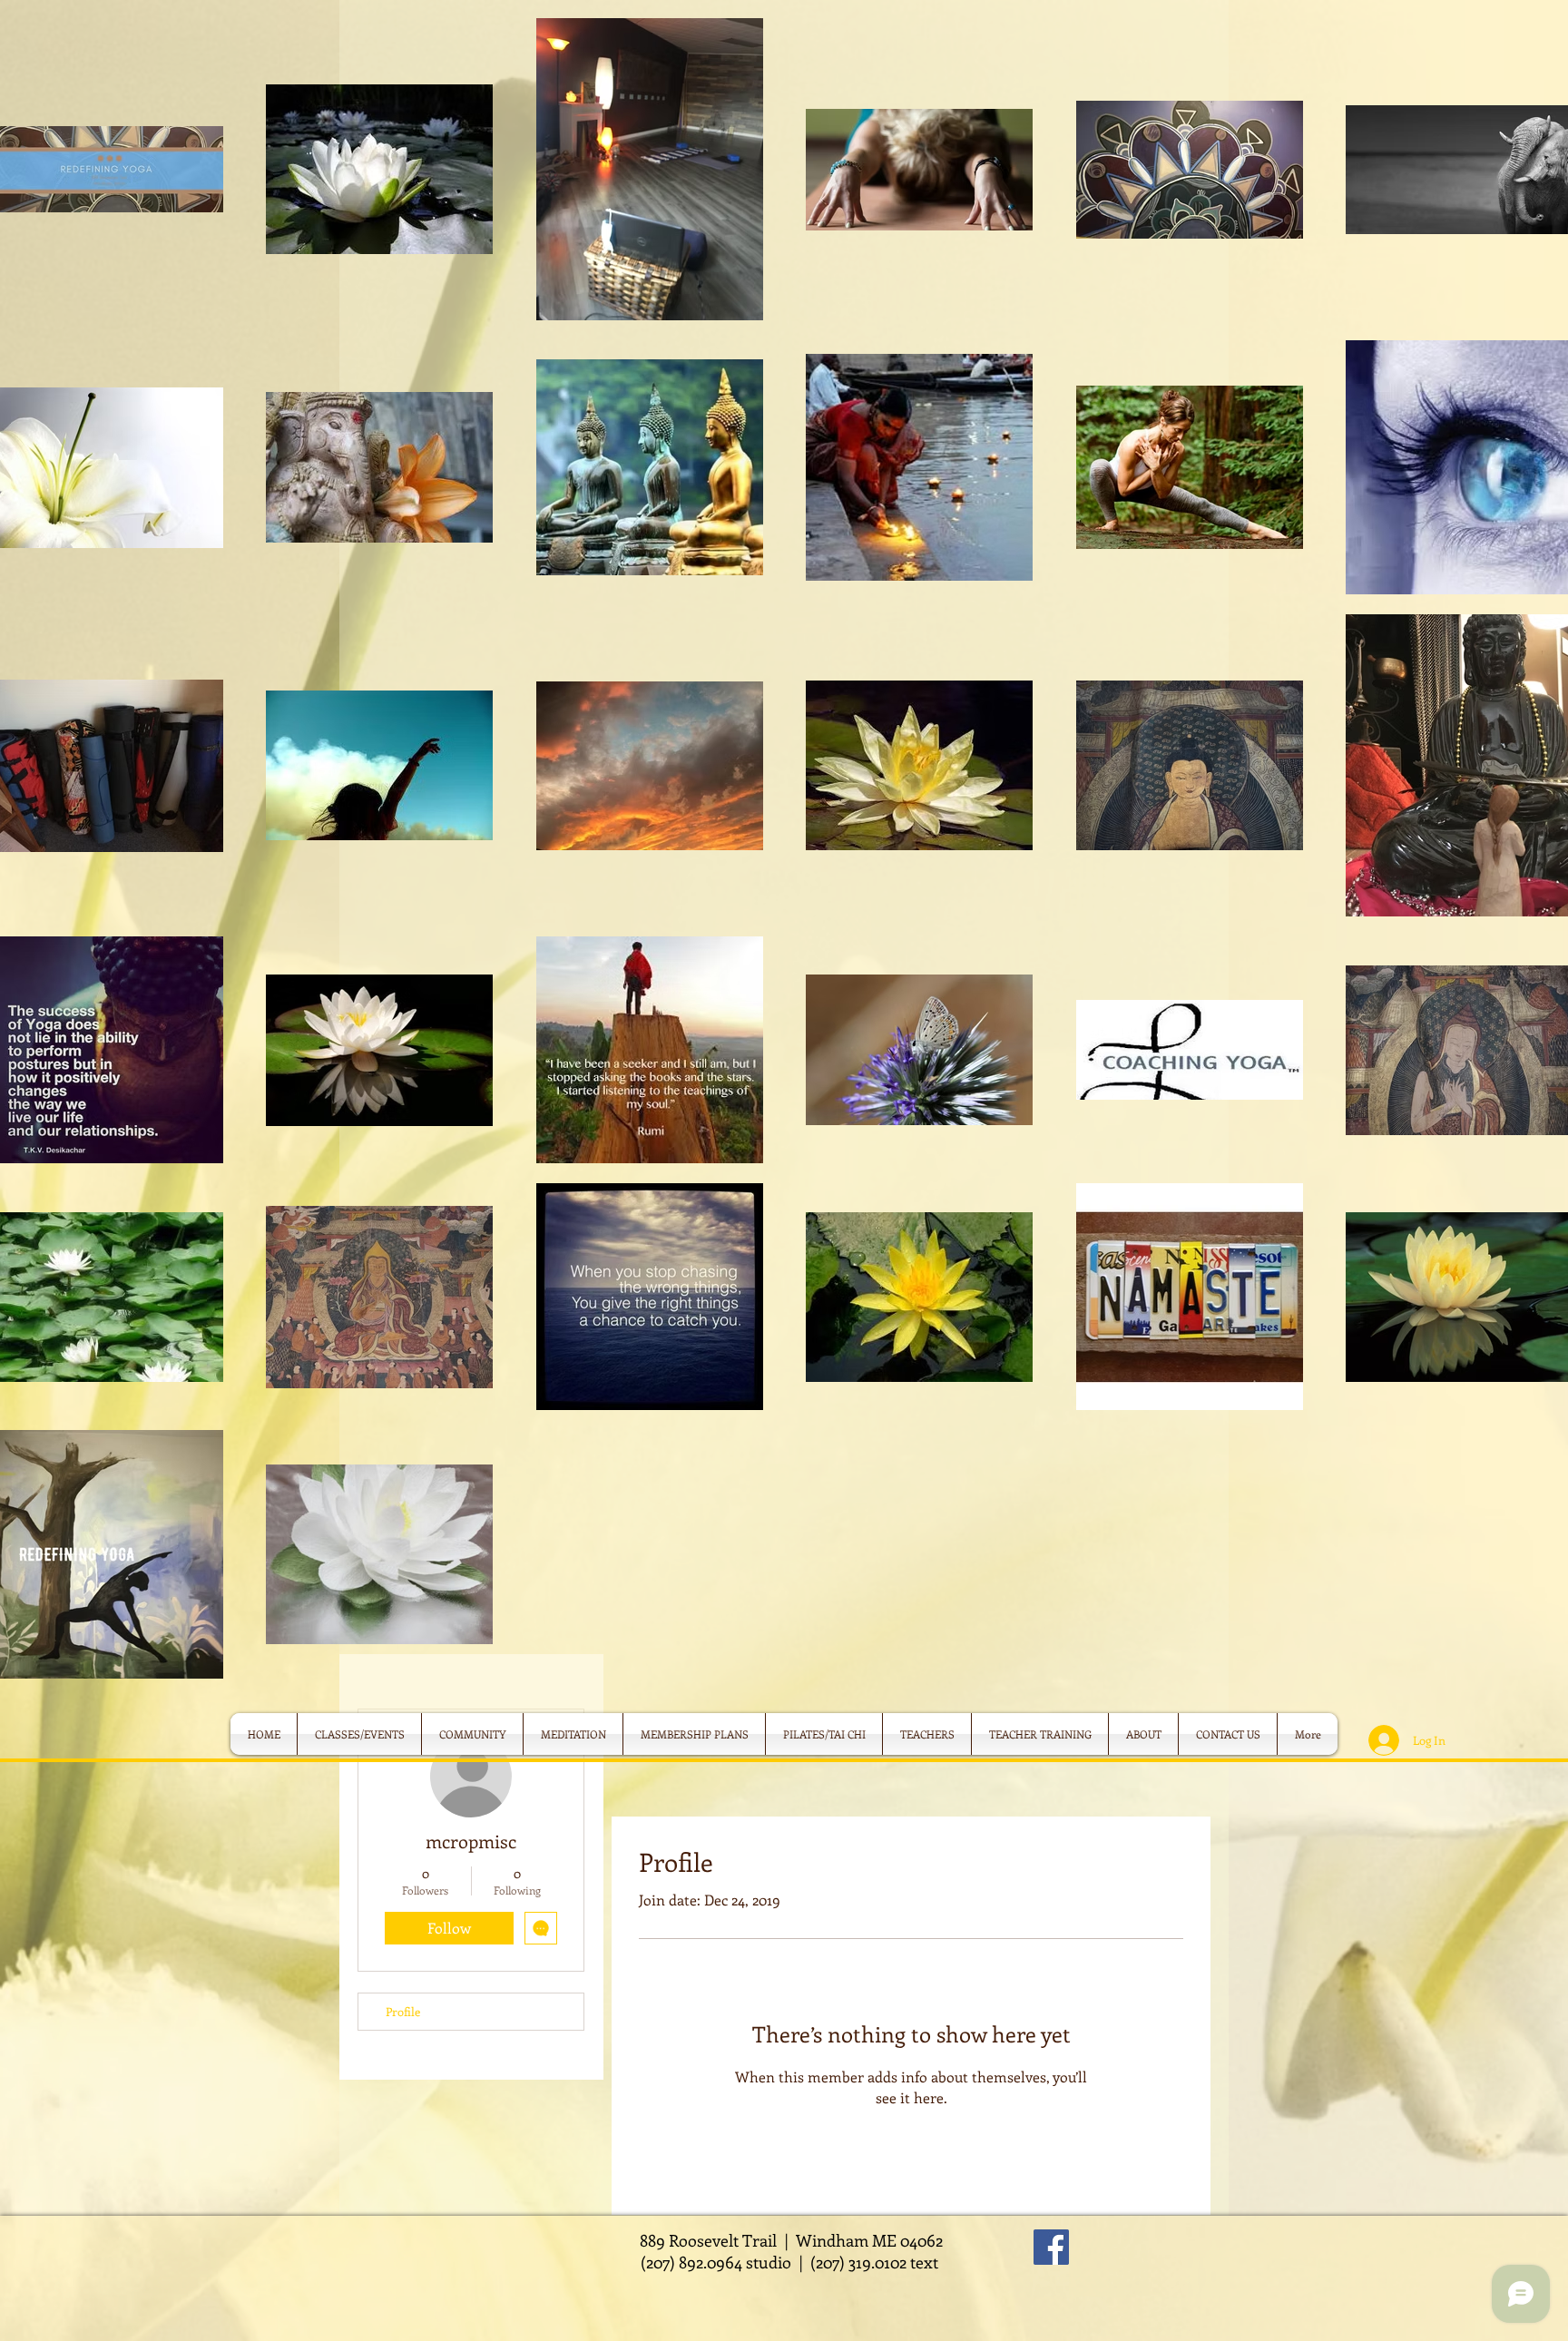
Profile (403, 2011)
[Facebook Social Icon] (1051, 2247)
